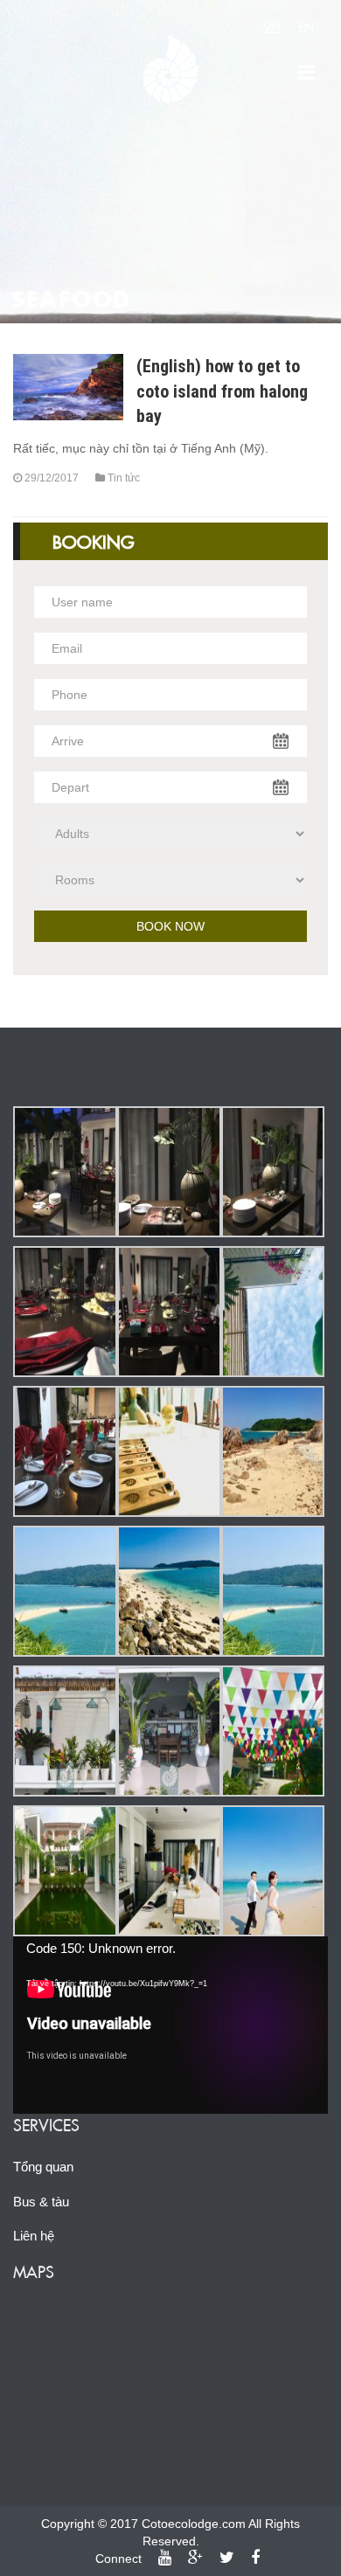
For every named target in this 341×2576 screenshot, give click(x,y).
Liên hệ (34, 2236)
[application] (170, 2025)
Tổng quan (43, 2167)
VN (272, 26)
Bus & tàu (41, 2202)
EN (306, 26)
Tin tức (124, 478)
